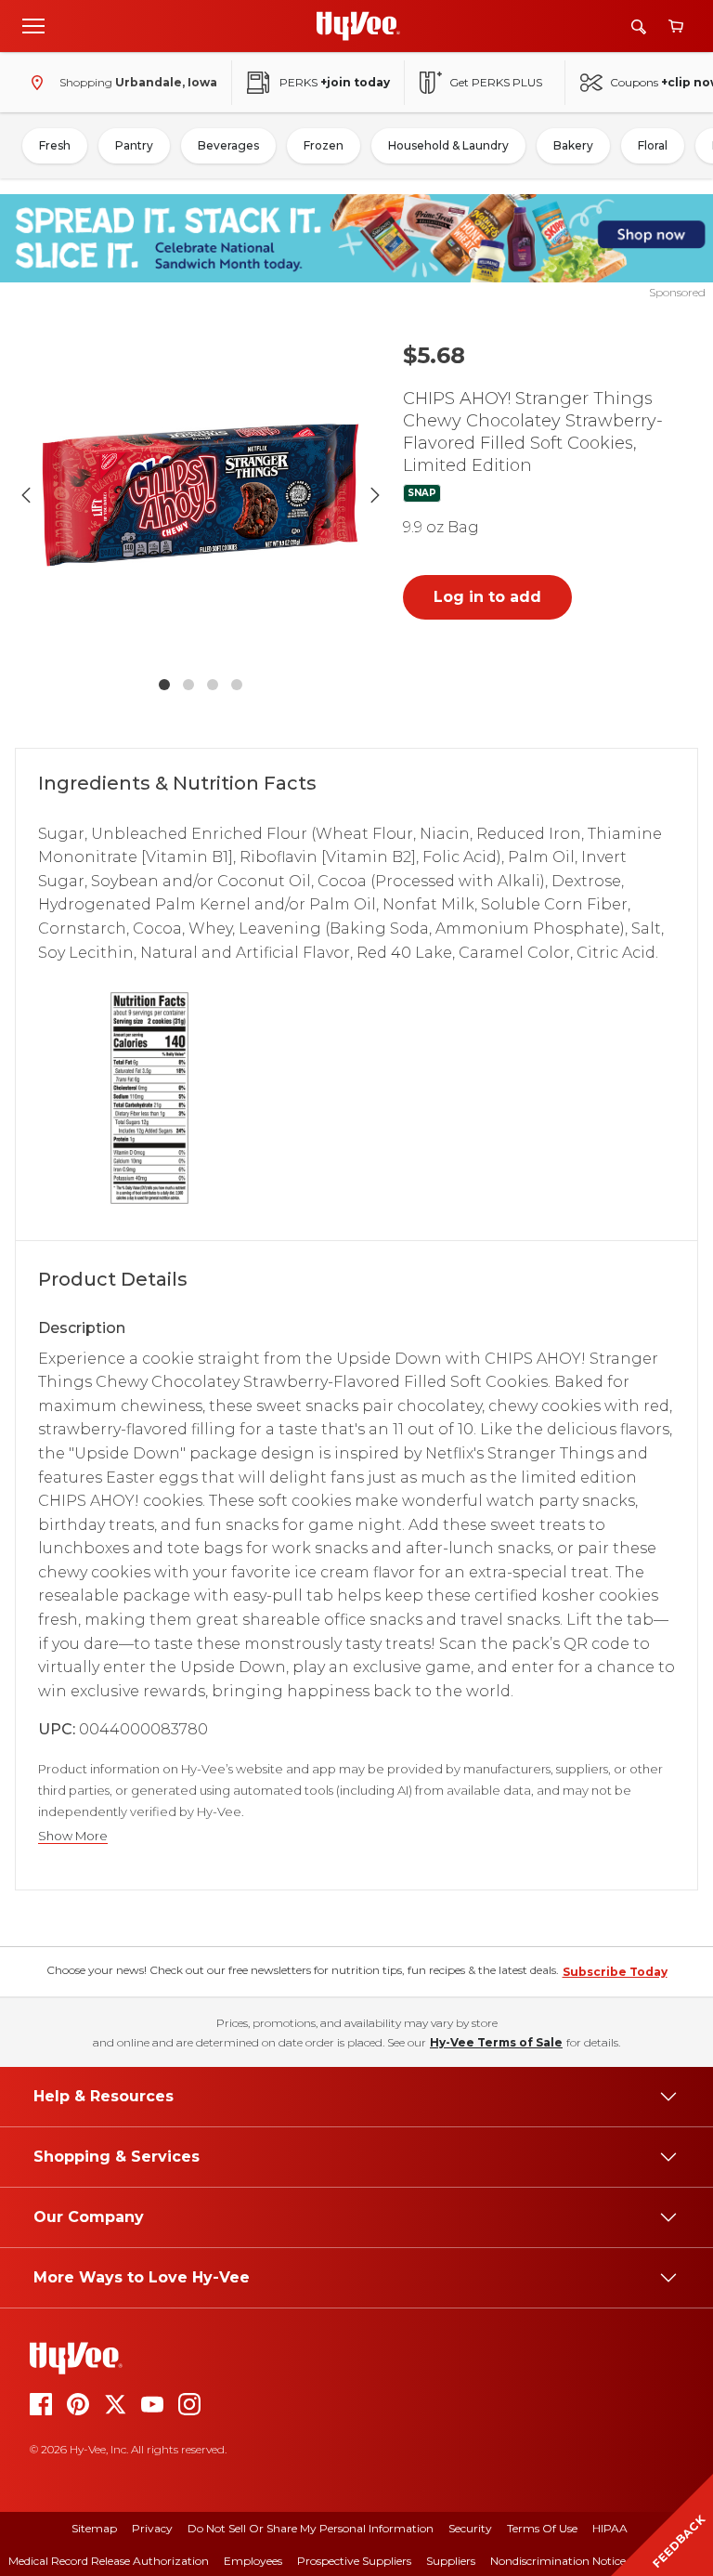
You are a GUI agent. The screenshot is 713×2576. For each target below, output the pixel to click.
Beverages (228, 145)
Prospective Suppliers (354, 2561)
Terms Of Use (542, 2528)
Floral (653, 145)
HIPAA (610, 2528)
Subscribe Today (615, 1972)
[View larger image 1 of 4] (201, 495)
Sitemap (94, 2528)
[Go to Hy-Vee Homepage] (358, 26)
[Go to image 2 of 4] (188, 685)
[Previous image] (26, 495)
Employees (253, 2561)
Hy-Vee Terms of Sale (496, 2042)
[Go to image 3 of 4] (213, 685)
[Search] (639, 26)
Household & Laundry (448, 145)
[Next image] (375, 495)
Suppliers (451, 2561)
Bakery (573, 145)
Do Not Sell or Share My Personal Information (311, 2528)
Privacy (152, 2528)
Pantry (134, 145)
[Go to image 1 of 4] (164, 685)
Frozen (324, 145)
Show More (73, 1836)
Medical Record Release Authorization (109, 2561)
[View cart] (676, 26)
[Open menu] (33, 25)
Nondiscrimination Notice (558, 2561)
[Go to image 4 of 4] (237, 685)
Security (470, 2528)
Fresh (55, 145)
